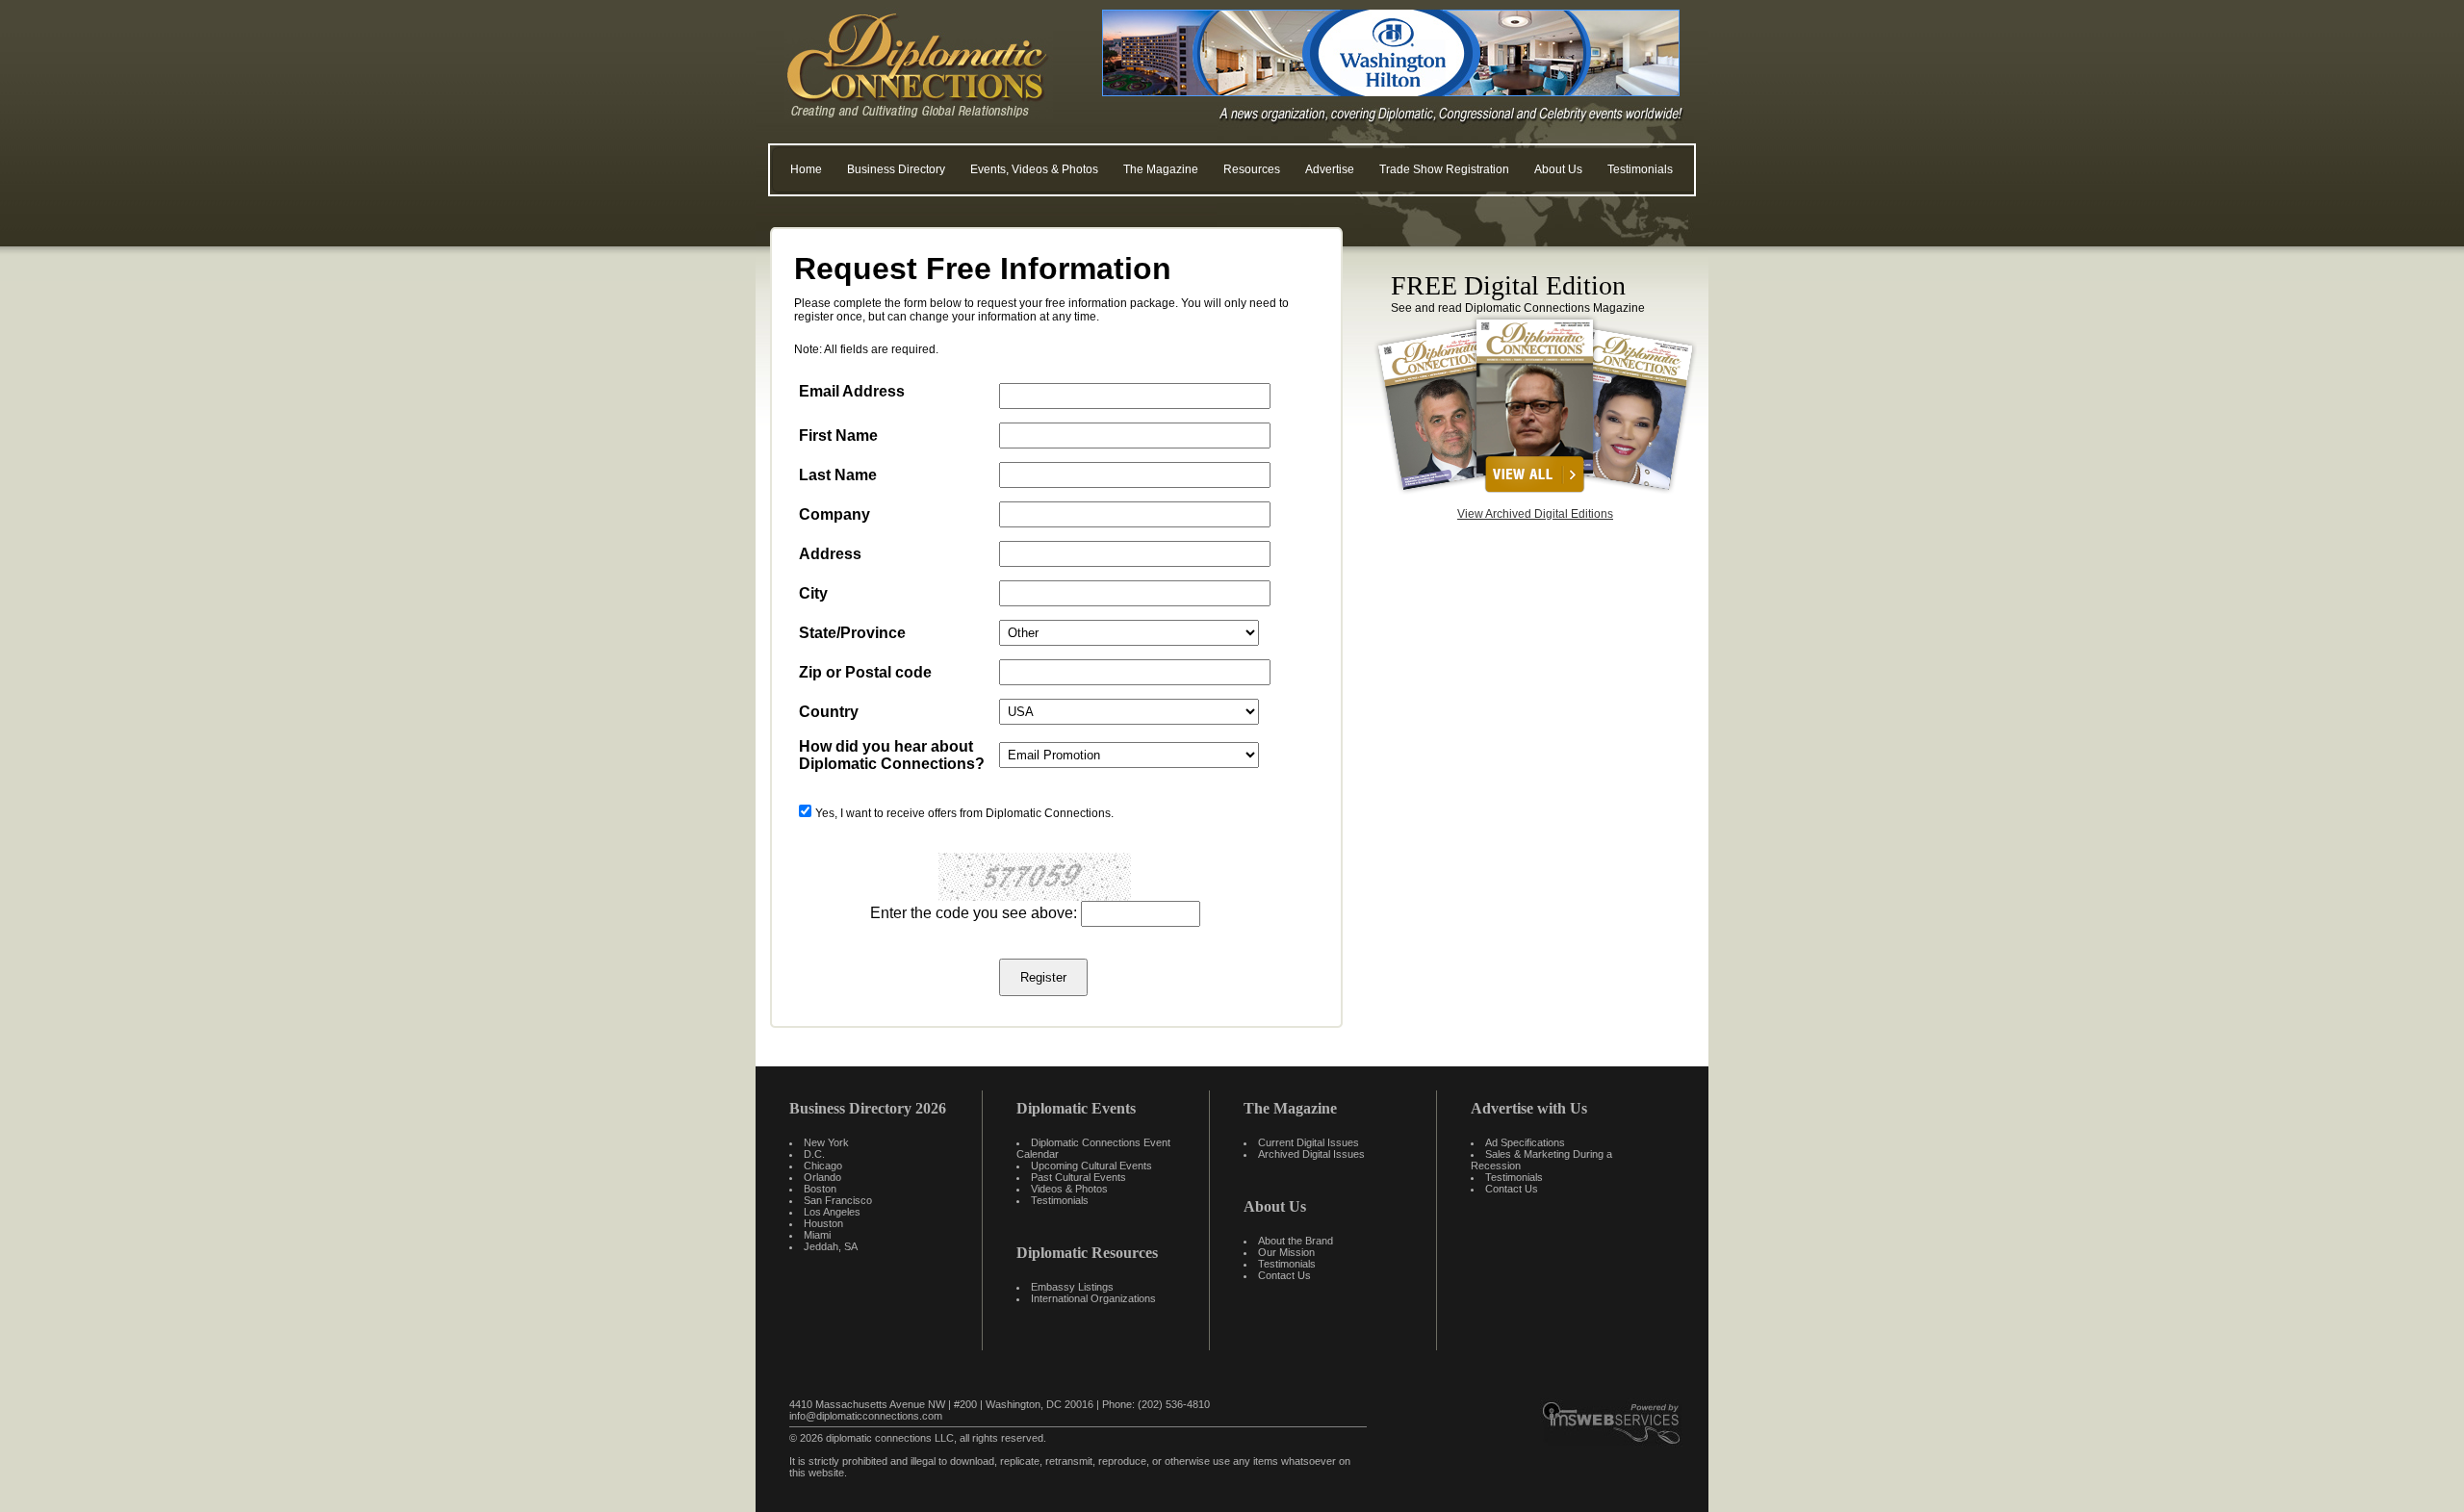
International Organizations (1093, 1298)
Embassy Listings (1072, 1287)
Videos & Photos (1069, 1189)
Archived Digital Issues (1311, 1154)
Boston (820, 1189)
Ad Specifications (1525, 1142)
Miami (817, 1235)
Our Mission (1286, 1252)
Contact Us (1284, 1275)
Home (806, 169)
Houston (823, 1223)
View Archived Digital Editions (1535, 514)
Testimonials (1640, 169)
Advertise (1330, 169)
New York (826, 1142)
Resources (1252, 169)
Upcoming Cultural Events (1091, 1166)
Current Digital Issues (1309, 1142)
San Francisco (838, 1200)
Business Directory (896, 169)
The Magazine (1161, 169)
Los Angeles (832, 1212)
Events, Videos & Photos (1034, 169)
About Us (1558, 169)
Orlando (822, 1177)
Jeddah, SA (831, 1246)
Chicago (823, 1166)
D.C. (814, 1154)
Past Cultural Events (1078, 1177)
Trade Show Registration (1444, 169)
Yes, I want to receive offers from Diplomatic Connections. (964, 813)
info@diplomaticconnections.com (866, 1416)
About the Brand (1296, 1241)
